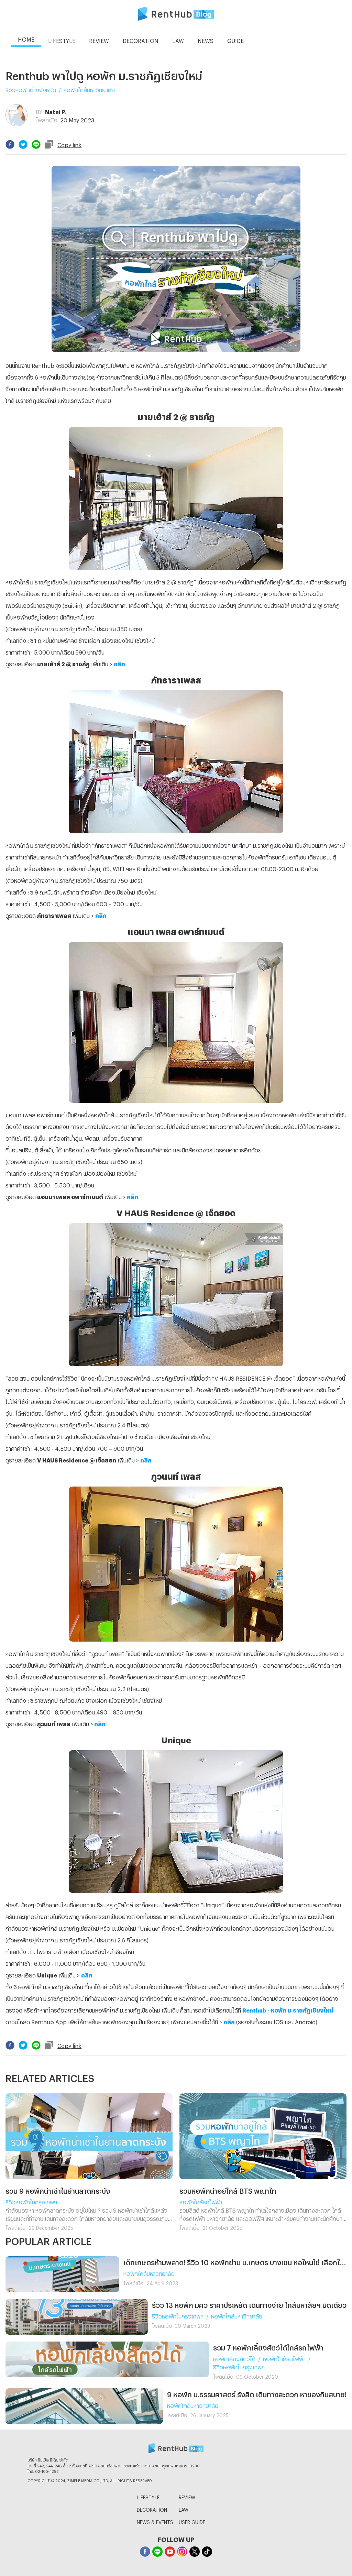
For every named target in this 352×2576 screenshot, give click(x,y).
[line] (36, 144)
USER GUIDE (192, 2521)
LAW (184, 2509)
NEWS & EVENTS (155, 2521)
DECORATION (152, 2509)
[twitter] (23, 144)
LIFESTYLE (148, 2496)
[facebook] (10, 144)
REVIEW (187, 2496)
